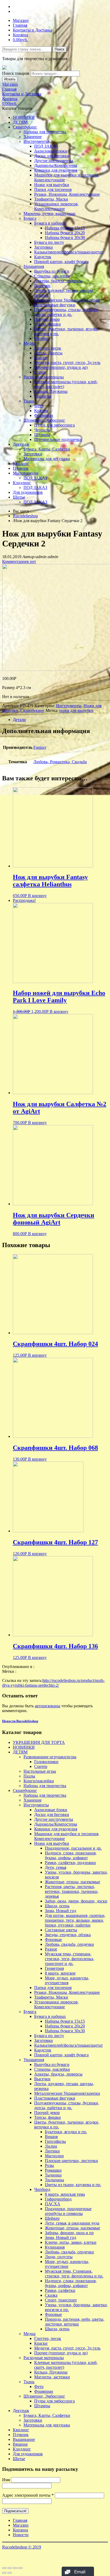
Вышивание (24, 2439)
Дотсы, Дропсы (48, 353)
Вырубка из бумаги (52, 271)
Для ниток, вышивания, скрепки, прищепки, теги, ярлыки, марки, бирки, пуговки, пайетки (75, 1920)
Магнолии (54, 2156)
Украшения (34, 266)
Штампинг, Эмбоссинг (44, 420)
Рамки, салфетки (60, 2290)
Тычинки (53, 2175)
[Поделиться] (10, 2568)
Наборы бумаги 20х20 (65, 233)
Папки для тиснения (53, 189)
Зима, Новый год (60, 1911)
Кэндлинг (22, 483)
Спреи (40, 372)
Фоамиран (44, 415)
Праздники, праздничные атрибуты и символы (68, 2211)
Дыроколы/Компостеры (56, 165)
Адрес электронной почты (28, 2495)
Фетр (39, 406)
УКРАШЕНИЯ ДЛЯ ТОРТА (39, 1742)
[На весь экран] (15, 2568)
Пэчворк (21, 468)
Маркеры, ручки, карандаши (50, 214)
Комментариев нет (19, 561)
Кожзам (41, 411)
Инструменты (36, 141)
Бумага (30, 218)
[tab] (60, 720)
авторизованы (48, 1706)
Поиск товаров (16, 73)
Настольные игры (40, 1771)
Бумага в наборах (50, 223)
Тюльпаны (54, 2180)
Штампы (42, 435)
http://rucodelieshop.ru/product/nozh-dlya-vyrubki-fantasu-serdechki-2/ (53, 1683)
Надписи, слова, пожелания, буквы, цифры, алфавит (71, 1855)
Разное (51, 1949)
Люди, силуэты (59, 2257)
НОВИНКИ (24, 117)
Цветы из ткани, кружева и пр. (73, 2185)
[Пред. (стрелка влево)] (4, 2573)
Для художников (28, 492)
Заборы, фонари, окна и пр (69, 2233)
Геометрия (54, 1968)
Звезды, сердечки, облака (68, 1935)
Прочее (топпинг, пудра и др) (61, 367)
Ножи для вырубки (52, 185)
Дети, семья (56, 1867)
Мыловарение (26, 473)
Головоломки (46, 1762)
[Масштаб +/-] (20, 2568)
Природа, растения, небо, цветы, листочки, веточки (75, 2322)
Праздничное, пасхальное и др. (73, 1848)
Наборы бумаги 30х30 (65, 238)
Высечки (42, 286)
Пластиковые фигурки (55, 305)
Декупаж (21, 444)
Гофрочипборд (58, 2199)
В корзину (37, 896)
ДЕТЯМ (20, 122)
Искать (10, 79)
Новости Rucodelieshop (20, 1721)
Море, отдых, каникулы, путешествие (67, 2264)
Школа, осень (57, 1906)
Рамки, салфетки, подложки (70, 1863)
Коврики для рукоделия (56, 170)
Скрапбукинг (25, 127)
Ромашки (53, 2170)
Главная (20, 25)
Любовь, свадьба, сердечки (69, 1944)
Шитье (19, 497)
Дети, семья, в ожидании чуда (72, 2223)
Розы (49, 2165)
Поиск (60, 49)
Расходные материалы (44, 377)
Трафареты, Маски (51, 199)
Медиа (30, 343)
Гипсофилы (55, 2141)
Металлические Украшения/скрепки (67, 300)
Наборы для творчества (45, 132)
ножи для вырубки (76, 710)
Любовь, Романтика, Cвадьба (60, 762)
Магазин (21, 20)
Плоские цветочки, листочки (71, 2161)
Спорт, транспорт (61, 2300)
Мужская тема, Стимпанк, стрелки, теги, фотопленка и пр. (74, 2274)
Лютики (52, 2151)
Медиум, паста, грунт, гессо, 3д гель (67, 363)
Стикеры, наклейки (52, 276)
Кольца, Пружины (51, 391)
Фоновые (53, 1939)
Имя (6, 2480)
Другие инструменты (54, 161)
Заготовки (44, 247)
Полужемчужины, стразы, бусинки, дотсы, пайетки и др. (67, 312)
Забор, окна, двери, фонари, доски (76, 1901)
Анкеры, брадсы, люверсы (58, 281)
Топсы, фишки (48, 324)
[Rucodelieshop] (4, 68)
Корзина (20, 35)
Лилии (51, 2146)
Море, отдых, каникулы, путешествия (67, 1980)
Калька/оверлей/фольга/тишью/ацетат (68, 252)
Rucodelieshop (25, 516)
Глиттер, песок (48, 348)
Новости (21, 2535)
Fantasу (40, 747)
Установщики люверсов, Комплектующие (56, 206)
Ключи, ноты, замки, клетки (71, 2242)
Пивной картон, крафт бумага (61, 262)
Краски (41, 358)
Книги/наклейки (39, 1781)
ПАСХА (53, 2204)
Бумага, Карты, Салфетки (47, 449)
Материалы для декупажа (47, 459)
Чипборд (42, 338)
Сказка (51, 2295)
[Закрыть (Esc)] (4, 2568)
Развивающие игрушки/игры (50, 1757)
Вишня (51, 2137)
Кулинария (55, 2247)
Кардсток (43, 257)
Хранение (33, 137)
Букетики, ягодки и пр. (66, 2132)
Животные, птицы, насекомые (72, 1882)
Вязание (20, 2444)
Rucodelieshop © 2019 (22, 2547)
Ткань (29, 401)
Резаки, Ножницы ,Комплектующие (67, 194)
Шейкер (52, 2218)
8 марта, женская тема (65, 2194)
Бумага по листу (49, 242)
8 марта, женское (60, 1973)
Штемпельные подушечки (58, 439)
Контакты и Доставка (32, 30)
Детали (19, 720)
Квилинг (21, 463)
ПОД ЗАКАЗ (46, 146)
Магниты (43, 396)
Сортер (41, 1766)
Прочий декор (47, 319)
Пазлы (29, 1776)
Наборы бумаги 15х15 (65, 228)
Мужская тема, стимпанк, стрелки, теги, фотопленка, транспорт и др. (70, 1959)
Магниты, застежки (52, 2377)
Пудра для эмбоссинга (54, 425)
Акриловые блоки (51, 151)
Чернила (42, 430)
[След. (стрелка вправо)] (10, 2573)
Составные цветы (61, 1930)
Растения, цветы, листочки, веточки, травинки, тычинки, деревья (72, 1891)
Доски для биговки (52, 156)
